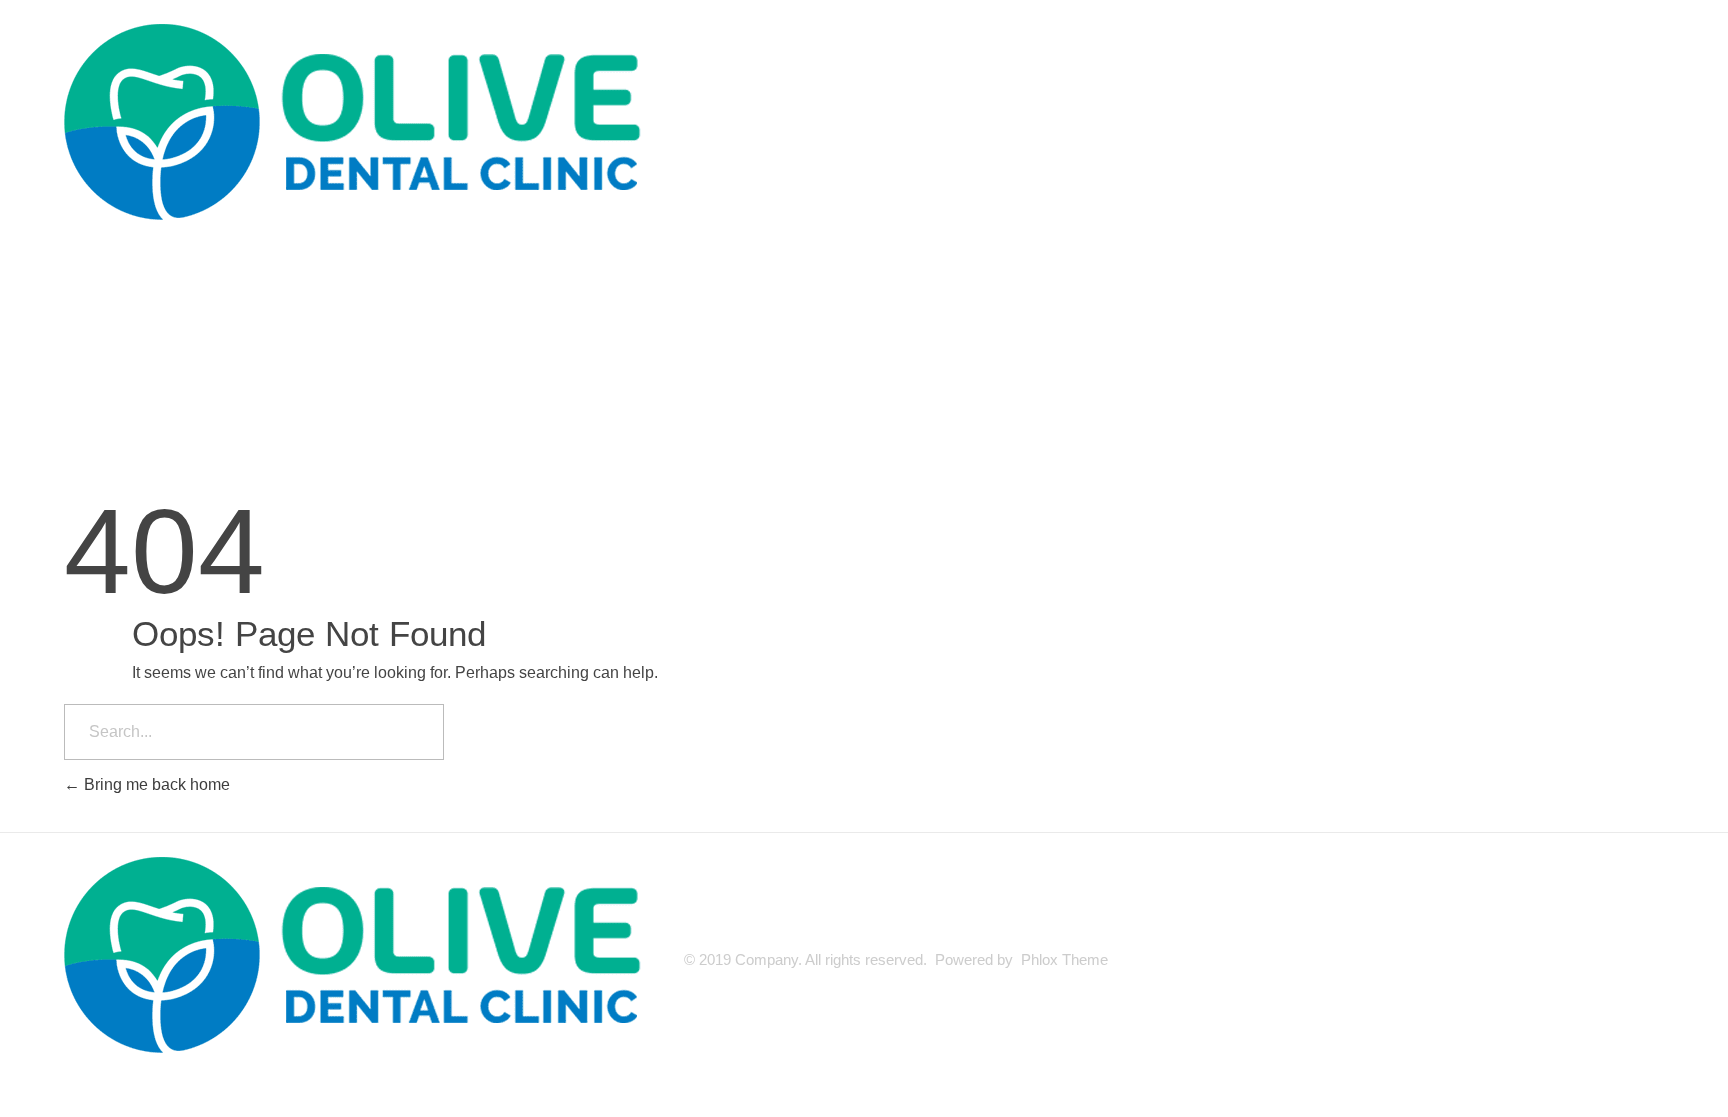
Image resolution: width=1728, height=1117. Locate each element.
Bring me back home (155, 784)
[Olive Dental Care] (364, 125)
